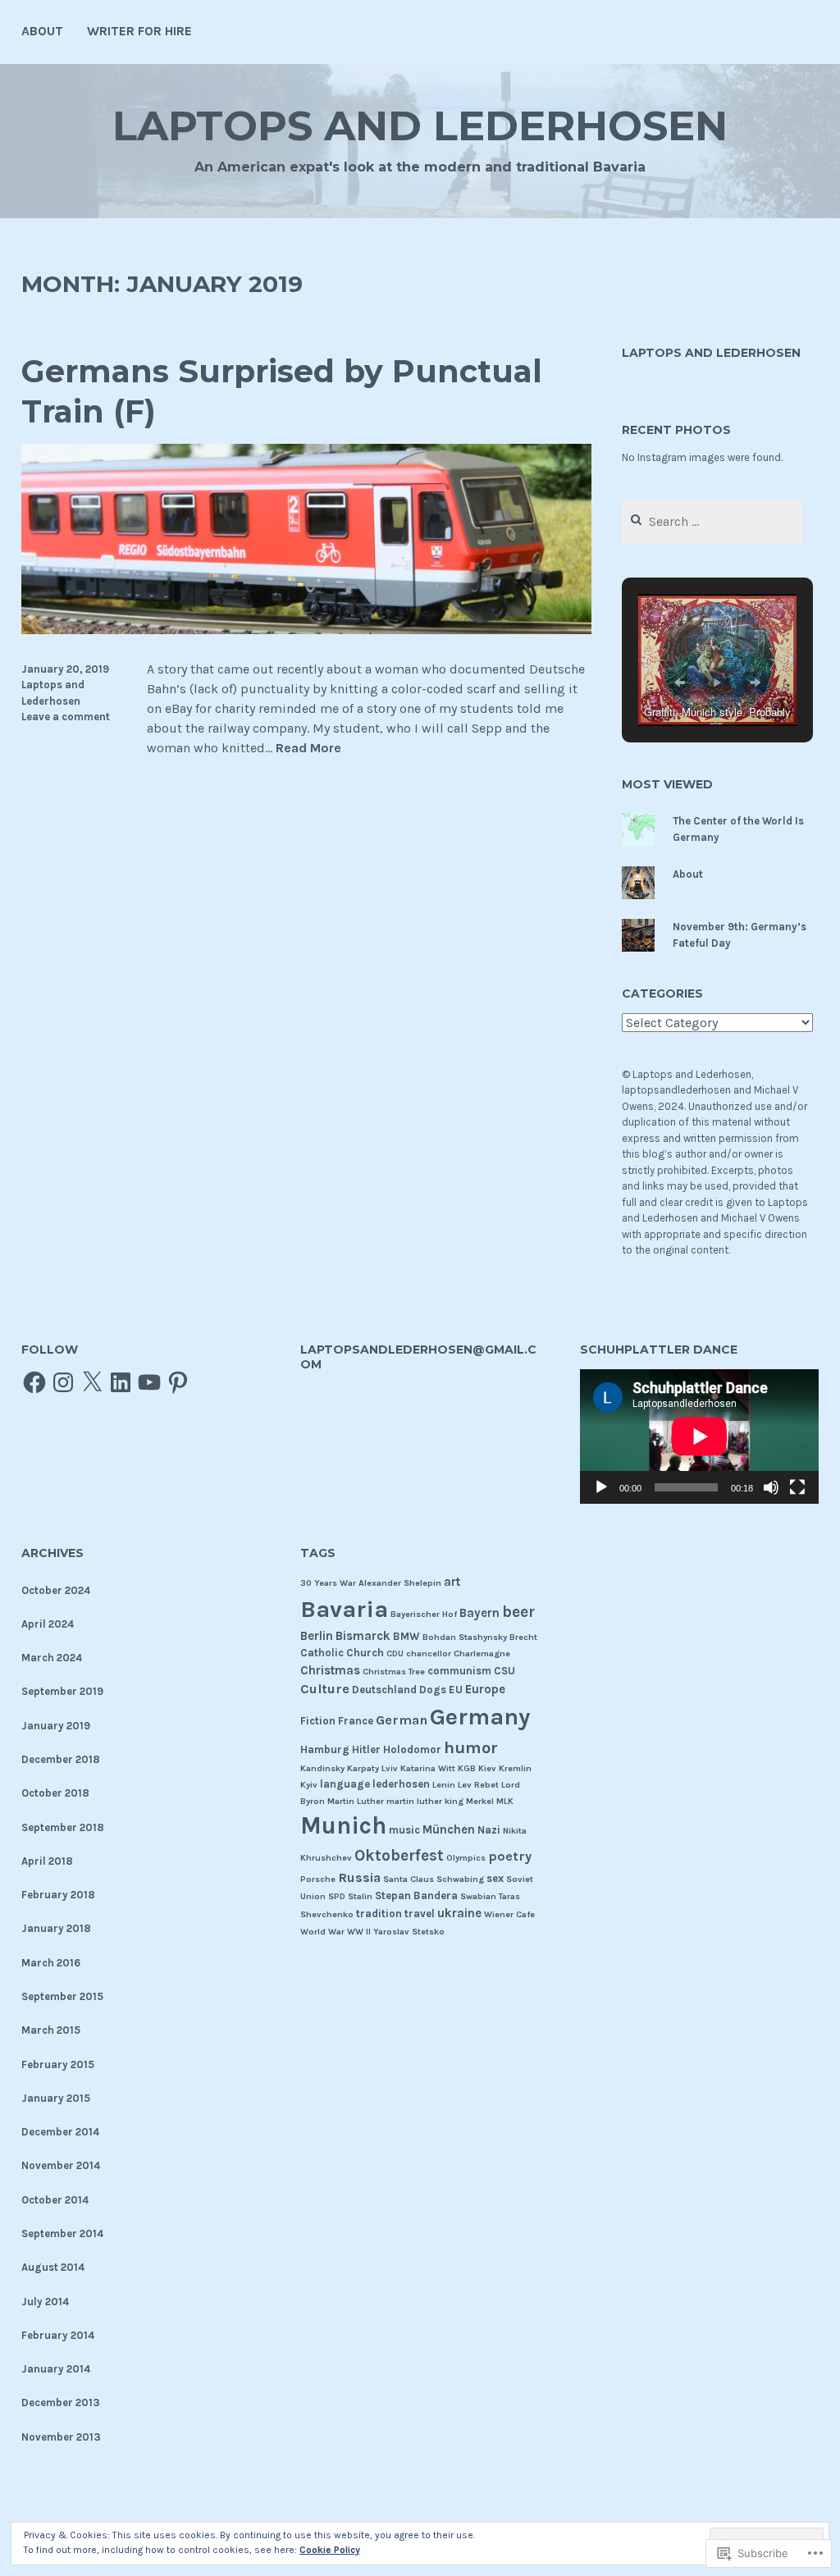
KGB (467, 1768)
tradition (379, 1914)
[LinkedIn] (121, 1382)
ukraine (459, 1913)
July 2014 (45, 2302)
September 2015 (62, 1996)
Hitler (366, 1749)
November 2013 (61, 2437)
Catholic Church (342, 1653)
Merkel (480, 1801)
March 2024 (52, 1658)
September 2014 (62, 2233)
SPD (337, 1896)
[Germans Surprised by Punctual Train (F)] (307, 630)
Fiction (318, 1721)
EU (456, 1690)
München (449, 1829)
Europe (485, 1689)
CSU (504, 1671)
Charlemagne (482, 1653)
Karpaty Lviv (372, 1768)
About (42, 31)
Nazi (489, 1830)
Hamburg (325, 1749)
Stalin (360, 1896)
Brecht (523, 1637)
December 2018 (61, 1759)
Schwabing (460, 1879)
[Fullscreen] (797, 1487)
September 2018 (63, 1827)
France (356, 1721)
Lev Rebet (478, 1785)
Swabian (478, 1896)
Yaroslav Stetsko (409, 1932)
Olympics (466, 1858)
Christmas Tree (394, 1672)
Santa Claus (409, 1879)
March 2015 (51, 2030)
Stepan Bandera (416, 1895)
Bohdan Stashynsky (465, 1637)
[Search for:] (712, 522)
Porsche (318, 1879)
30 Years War (328, 1583)
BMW (406, 1636)
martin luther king (425, 1801)
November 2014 (61, 2165)
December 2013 (61, 2402)
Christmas (330, 1670)
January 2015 (56, 2098)
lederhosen (401, 1784)
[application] (700, 1436)
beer (518, 1612)
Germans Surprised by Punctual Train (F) (282, 391)
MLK (505, 1801)
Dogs (433, 1690)
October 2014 (55, 2200)
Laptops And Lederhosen (420, 126)
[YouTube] (149, 1382)
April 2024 (48, 1624)
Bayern (479, 1613)
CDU (395, 1653)
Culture (325, 1689)
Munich (343, 1825)
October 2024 (56, 1590)
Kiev (487, 1768)
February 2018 (58, 1895)
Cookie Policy (330, 2550)
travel (420, 1914)
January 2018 (56, 1928)
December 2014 (60, 2132)
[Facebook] (34, 1382)
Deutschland (384, 1690)
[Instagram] (63, 1382)
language (345, 1784)
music (404, 1830)
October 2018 (55, 1793)
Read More (308, 749)
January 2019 (56, 1726)
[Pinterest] (178, 1382)
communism (459, 1671)
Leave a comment (66, 717)
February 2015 (58, 2064)
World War (322, 1932)
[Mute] (771, 1487)
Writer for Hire (139, 31)
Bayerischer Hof (424, 1614)
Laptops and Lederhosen (711, 353)
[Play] (601, 1487)
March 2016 (51, 1963)
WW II (359, 1932)
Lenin (444, 1785)
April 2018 (47, 1861)
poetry (510, 1856)
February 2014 (58, 2335)
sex (495, 1878)
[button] (679, 683)
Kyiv (309, 1785)
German (402, 1720)
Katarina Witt (428, 1768)
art (452, 1582)
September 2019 (62, 1691)
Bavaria (344, 1609)
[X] (92, 1382)
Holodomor (412, 1749)
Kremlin (515, 1768)
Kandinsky (322, 1768)
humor (471, 1747)
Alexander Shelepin (400, 1583)
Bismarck (363, 1636)
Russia (359, 1877)
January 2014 (56, 2369)
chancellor (429, 1653)
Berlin (317, 1636)
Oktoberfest (399, 1855)
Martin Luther (356, 1801)
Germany (480, 1717)
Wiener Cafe (509, 1914)
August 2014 (53, 2267)
